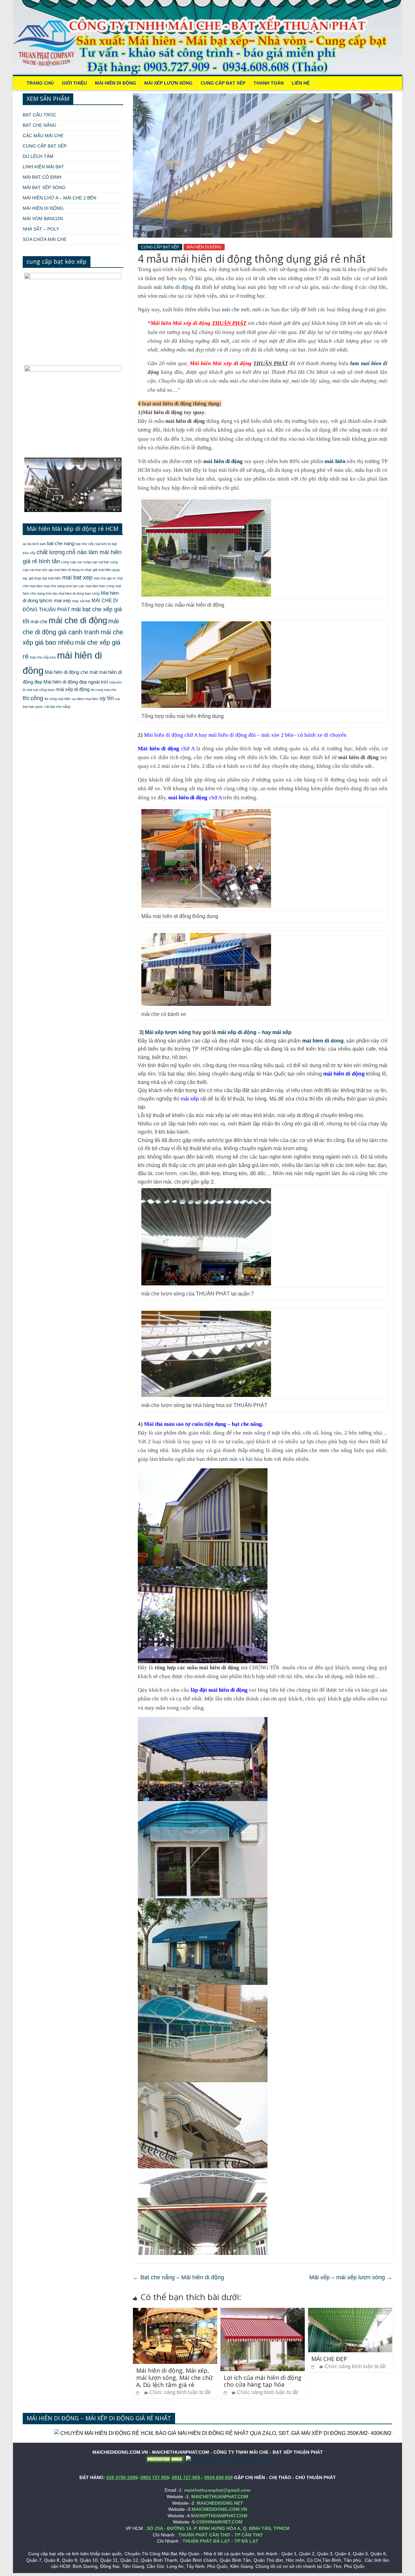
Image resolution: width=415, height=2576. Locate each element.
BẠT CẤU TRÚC (39, 115)
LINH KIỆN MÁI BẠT (43, 167)
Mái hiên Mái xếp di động (180, 323)
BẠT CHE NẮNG (40, 125)
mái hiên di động (173, 287)
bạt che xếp (85, 544)
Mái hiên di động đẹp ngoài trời (76, 682)
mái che (231, 310)
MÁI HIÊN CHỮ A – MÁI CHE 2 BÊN (59, 198)
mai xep (62, 601)
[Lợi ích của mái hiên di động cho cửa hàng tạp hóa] (263, 2312)
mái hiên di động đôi (232, 735)
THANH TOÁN (269, 83)
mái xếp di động (237, 1032)
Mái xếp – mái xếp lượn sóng (351, 2277)
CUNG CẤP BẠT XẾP (223, 83)
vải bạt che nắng (57, 707)
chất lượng (51, 552)
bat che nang (61, 543)
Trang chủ (40, 83)
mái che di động (78, 620)
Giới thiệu (74, 83)
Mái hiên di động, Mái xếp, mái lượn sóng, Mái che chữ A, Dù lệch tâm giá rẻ (174, 2377)
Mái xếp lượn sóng (168, 1032)
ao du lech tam (34, 544)
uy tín (107, 698)
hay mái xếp (277, 1032)
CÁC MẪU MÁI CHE (43, 136)
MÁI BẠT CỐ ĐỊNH (42, 177)
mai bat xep (77, 578)
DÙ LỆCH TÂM (38, 156)
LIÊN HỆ (301, 83)
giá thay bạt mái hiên (45, 578)
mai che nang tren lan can (64, 586)
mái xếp (190, 1099)
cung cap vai (71, 562)
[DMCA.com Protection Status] (165, 2459)
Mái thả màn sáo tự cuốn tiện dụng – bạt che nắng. (204, 1424)
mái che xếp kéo (43, 657)
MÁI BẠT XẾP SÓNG (44, 187)
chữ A (166, 749)
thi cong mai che (104, 690)
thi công (33, 698)
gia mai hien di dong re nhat (70, 570)
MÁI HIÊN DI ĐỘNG (116, 83)
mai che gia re (105, 578)
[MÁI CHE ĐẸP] (350, 2312)
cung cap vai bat (96, 562)
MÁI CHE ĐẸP (329, 2359)
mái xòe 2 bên (277, 735)
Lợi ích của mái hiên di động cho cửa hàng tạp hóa (263, 2381)
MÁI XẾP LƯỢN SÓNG (168, 83)
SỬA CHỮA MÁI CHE (45, 239)
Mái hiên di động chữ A (171, 735)
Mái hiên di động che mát (71, 672)
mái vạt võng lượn (41, 690)
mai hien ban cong (100, 586)
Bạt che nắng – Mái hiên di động (178, 2277)
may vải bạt (81, 601)
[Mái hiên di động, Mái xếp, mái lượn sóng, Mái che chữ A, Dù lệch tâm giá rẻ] (175, 2312)
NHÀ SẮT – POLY (41, 229)
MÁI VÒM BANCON (43, 219)
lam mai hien (367, 363)
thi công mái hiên (58, 699)
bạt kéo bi (103, 544)
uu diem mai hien (85, 699)
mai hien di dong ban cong (79, 593)
